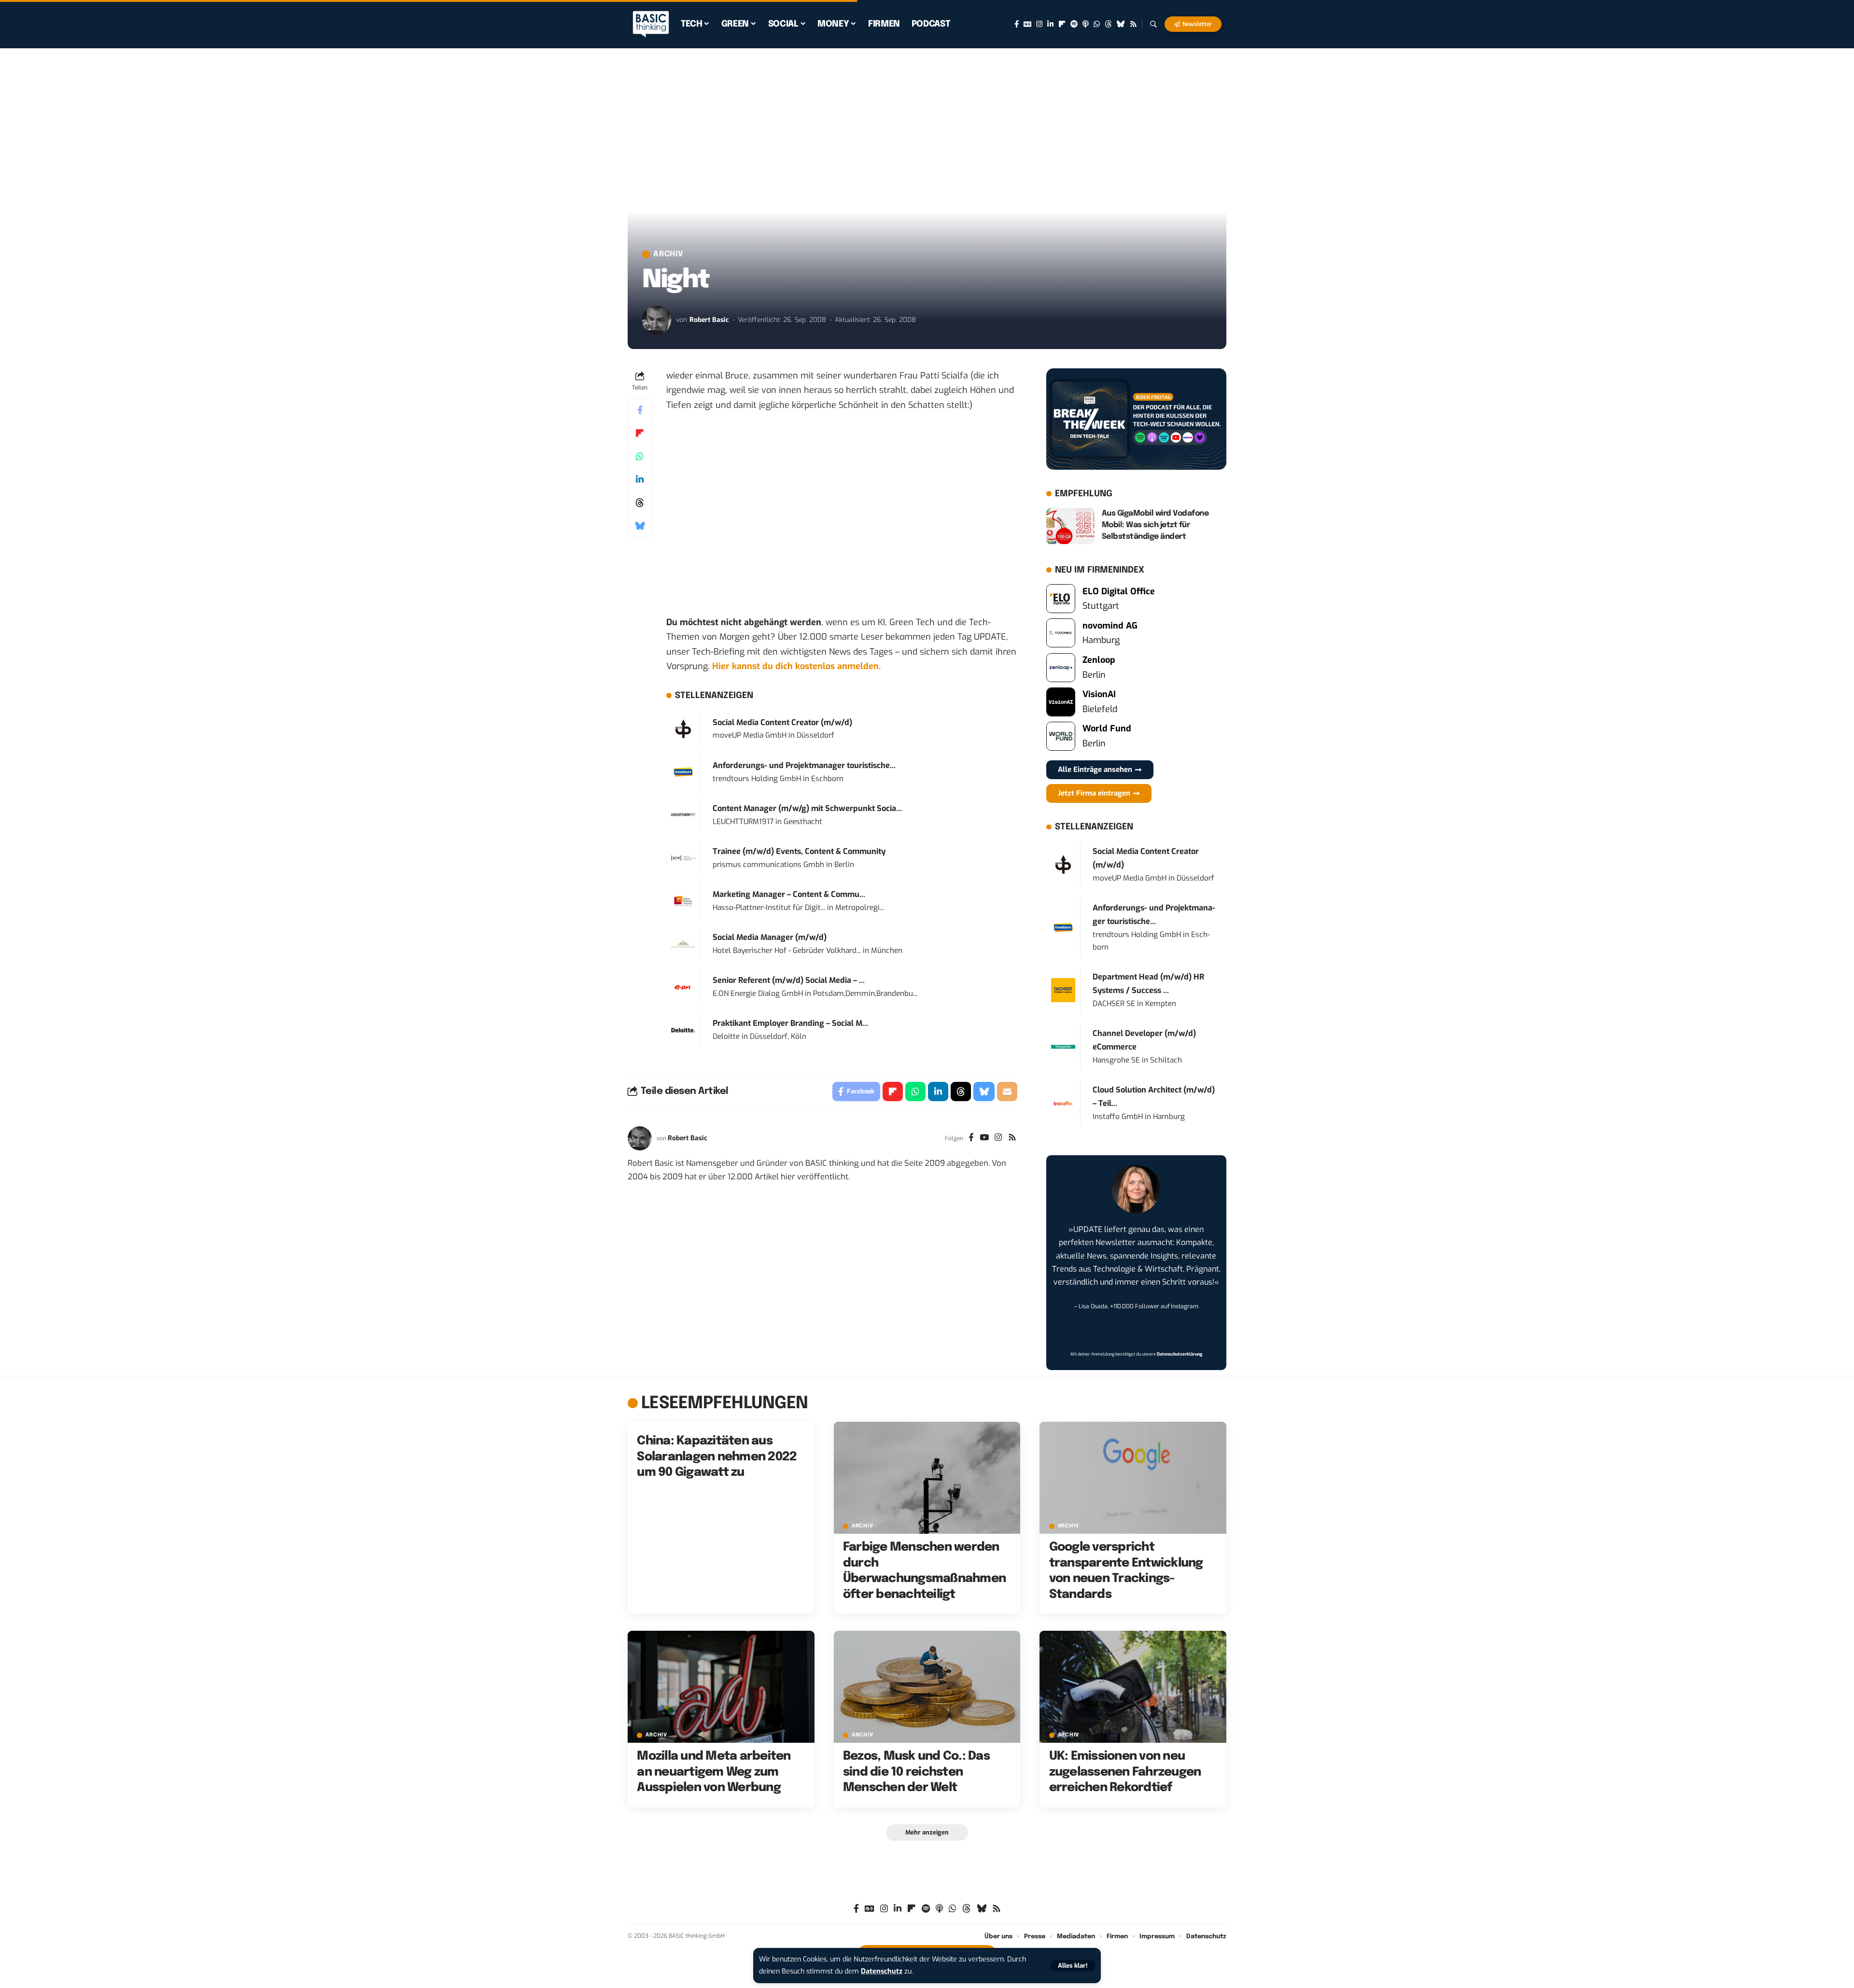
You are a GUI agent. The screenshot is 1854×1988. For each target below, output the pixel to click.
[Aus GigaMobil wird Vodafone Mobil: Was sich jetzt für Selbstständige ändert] (1070, 526)
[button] (1073, 1966)
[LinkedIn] (1050, 24)
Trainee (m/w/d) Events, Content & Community (799, 851)
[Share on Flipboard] (640, 433)
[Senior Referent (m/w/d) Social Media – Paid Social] (683, 987)
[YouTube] (984, 1138)
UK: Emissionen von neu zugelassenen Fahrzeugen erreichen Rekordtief (1125, 1772)
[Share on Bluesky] (640, 526)
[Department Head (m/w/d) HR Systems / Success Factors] (1063, 990)
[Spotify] (1074, 24)
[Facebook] (1017, 24)
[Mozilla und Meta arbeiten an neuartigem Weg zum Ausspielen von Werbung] (721, 1687)
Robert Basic (709, 320)
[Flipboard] (1062, 24)
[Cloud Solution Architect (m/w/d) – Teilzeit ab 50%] (1063, 1103)
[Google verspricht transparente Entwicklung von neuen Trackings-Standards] (1133, 1478)
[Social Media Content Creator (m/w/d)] (683, 728)
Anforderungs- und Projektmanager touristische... (804, 765)
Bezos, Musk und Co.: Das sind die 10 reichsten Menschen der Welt (916, 1772)
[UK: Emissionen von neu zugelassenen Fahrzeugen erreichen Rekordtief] (1133, 1687)
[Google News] (1027, 24)
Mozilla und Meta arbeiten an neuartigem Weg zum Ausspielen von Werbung (714, 1772)
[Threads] (1108, 24)
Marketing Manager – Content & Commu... (789, 894)
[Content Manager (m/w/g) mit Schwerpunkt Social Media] (683, 814)
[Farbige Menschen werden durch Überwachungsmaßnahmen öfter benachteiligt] (927, 1478)
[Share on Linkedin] (640, 479)
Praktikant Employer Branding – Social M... (790, 1023)
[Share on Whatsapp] (640, 456)
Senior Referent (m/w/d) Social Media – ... (789, 980)
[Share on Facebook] (640, 410)
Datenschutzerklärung (1180, 1354)
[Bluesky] (1121, 24)
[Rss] (1133, 24)
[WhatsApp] (1097, 24)
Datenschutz (882, 1971)
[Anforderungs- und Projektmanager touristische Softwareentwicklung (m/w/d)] (683, 771)
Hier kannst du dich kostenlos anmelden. (796, 666)
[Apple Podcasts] (1086, 24)
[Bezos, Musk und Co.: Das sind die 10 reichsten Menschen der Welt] (927, 1687)
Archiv (668, 254)
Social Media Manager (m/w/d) (770, 937)
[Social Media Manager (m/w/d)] (683, 944)
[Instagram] (1039, 24)
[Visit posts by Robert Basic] (657, 320)
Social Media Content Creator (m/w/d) (782, 722)
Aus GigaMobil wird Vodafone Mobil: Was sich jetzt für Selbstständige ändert (1155, 525)
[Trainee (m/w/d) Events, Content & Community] (683, 858)
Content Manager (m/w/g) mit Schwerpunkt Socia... (807, 808)
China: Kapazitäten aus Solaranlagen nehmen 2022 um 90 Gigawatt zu (717, 1457)
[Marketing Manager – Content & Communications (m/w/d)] (683, 901)
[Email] (1007, 1092)
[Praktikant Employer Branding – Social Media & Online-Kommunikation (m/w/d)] (683, 1030)
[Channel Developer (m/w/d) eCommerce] (1063, 1047)
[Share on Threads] (640, 503)
